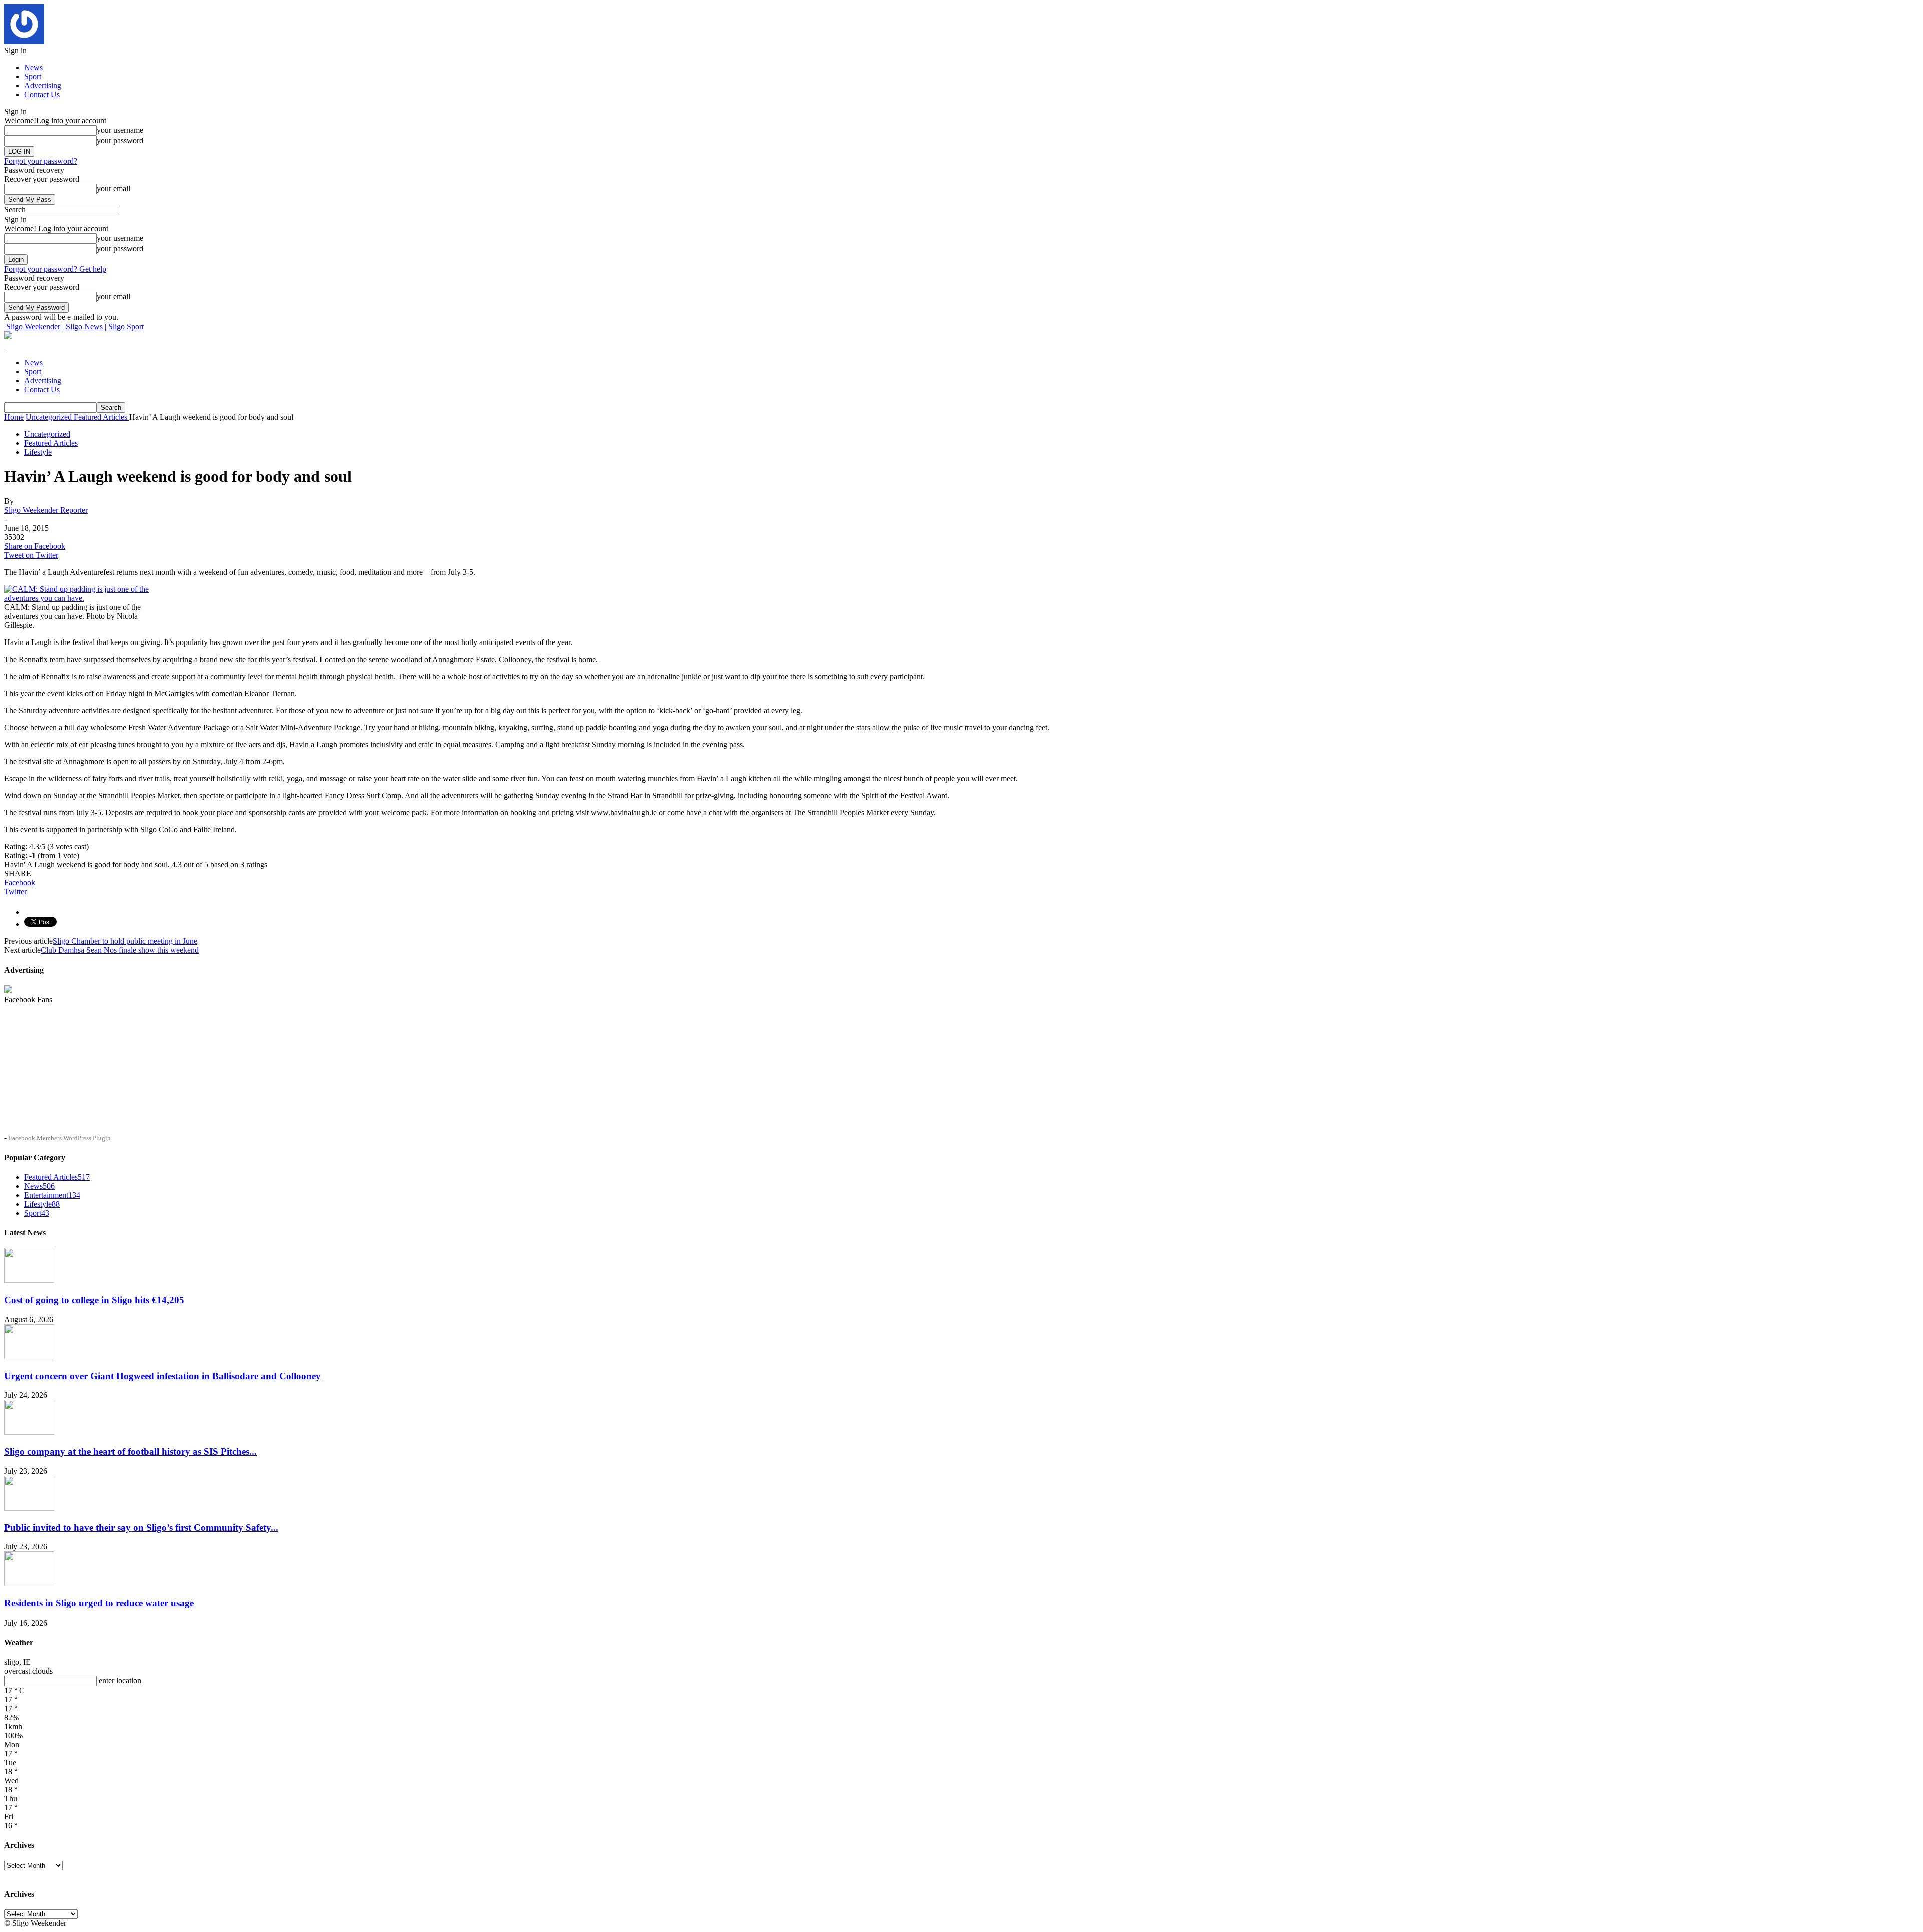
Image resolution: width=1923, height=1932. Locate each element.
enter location (120, 1680)
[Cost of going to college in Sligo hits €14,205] (29, 1280)
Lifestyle (38, 452)
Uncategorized (47, 434)
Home (14, 417)
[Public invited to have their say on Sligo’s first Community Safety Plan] (29, 1508)
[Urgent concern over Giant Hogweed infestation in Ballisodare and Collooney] (29, 1356)
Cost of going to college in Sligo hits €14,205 (94, 1300)
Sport (33, 76)
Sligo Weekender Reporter (46, 510)
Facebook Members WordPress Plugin (60, 1138)
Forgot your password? (41, 161)
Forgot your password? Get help (55, 269)
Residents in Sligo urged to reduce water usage (100, 1603)
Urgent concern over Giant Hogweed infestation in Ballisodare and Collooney (163, 1376)
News (33, 67)
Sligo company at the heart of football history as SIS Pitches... (130, 1452)
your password (120, 140)
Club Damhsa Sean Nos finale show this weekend (120, 950)
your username (120, 130)
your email (113, 189)
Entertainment (52, 1195)
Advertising (43, 85)
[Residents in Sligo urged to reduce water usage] (29, 1584)
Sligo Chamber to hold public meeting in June (125, 941)
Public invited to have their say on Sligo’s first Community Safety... (141, 1528)
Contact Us (42, 94)
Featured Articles (51, 443)
